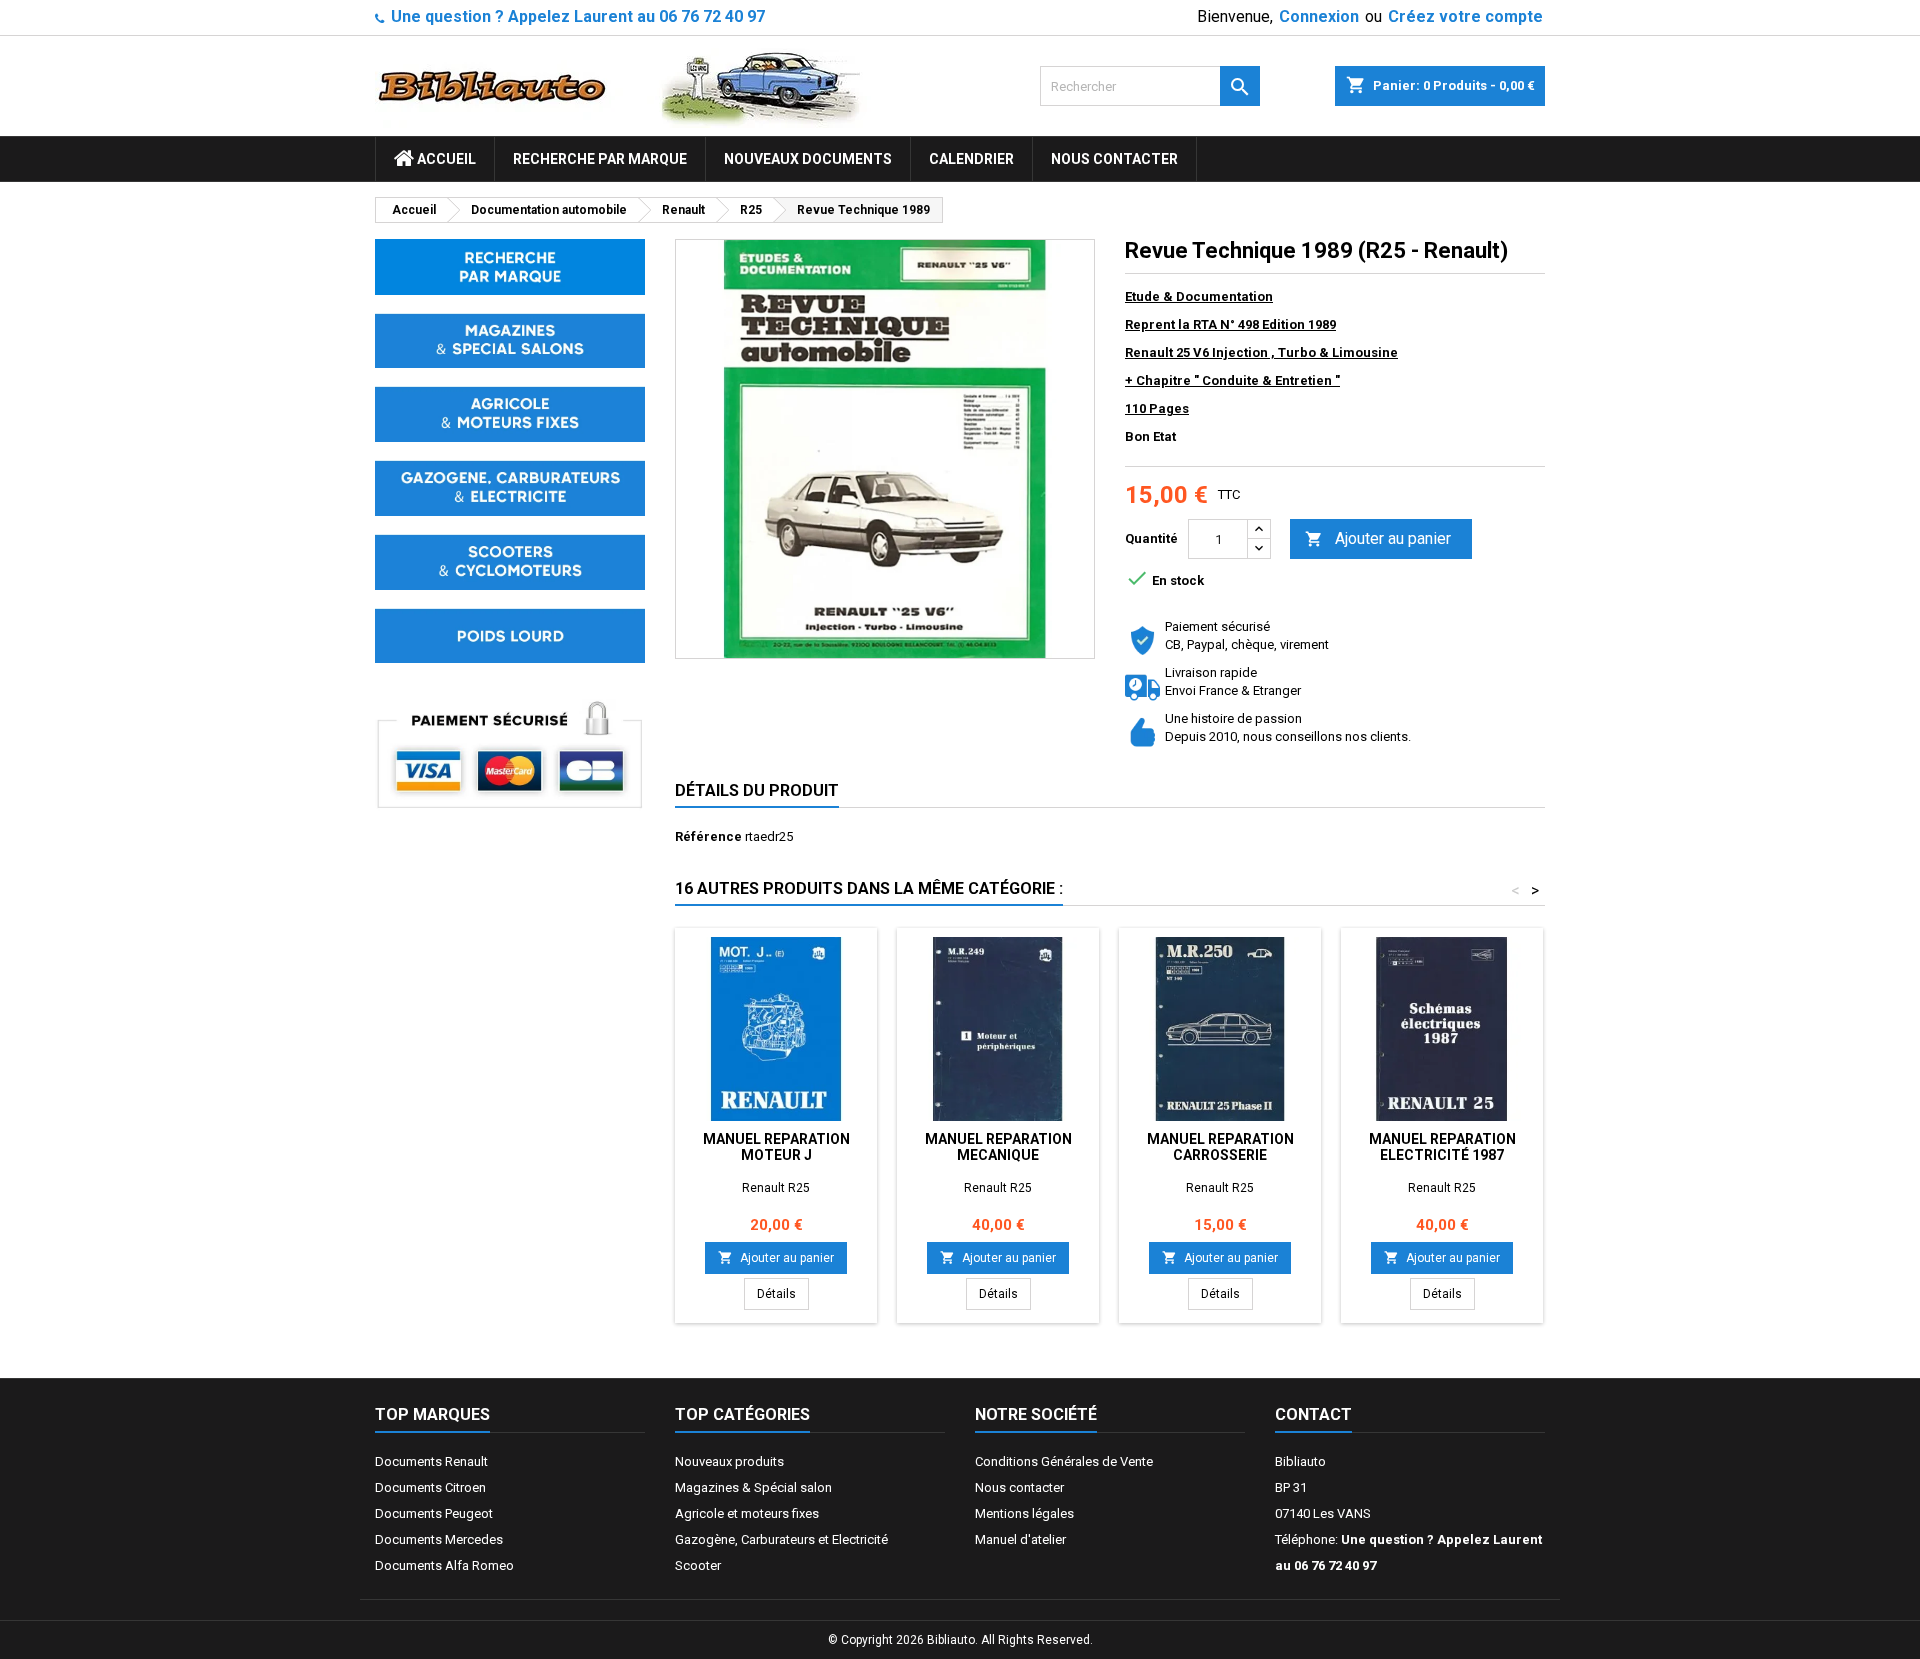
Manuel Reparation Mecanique (998, 1147)
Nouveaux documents (808, 159)
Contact (1313, 1414)
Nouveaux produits (729, 1461)
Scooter (698, 1565)
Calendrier (971, 159)
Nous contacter (1114, 159)
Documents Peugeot (434, 1513)
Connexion (1319, 16)
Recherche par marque (600, 159)
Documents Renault (431, 1461)
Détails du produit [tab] (757, 790)
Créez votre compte (1465, 16)
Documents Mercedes (439, 1539)
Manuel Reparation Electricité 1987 (1442, 1147)
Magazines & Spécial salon (753, 1487)
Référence (708, 836)
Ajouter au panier (1378, 538)
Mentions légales (1024, 1513)
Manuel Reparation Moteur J (776, 1147)
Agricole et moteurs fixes (747, 1513)
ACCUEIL (445, 159)
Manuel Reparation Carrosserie (1220, 1147)
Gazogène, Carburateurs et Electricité (781, 1539)
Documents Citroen (430, 1487)
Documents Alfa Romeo (444, 1565)
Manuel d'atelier (1020, 1539)
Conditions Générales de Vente (1064, 1461)
